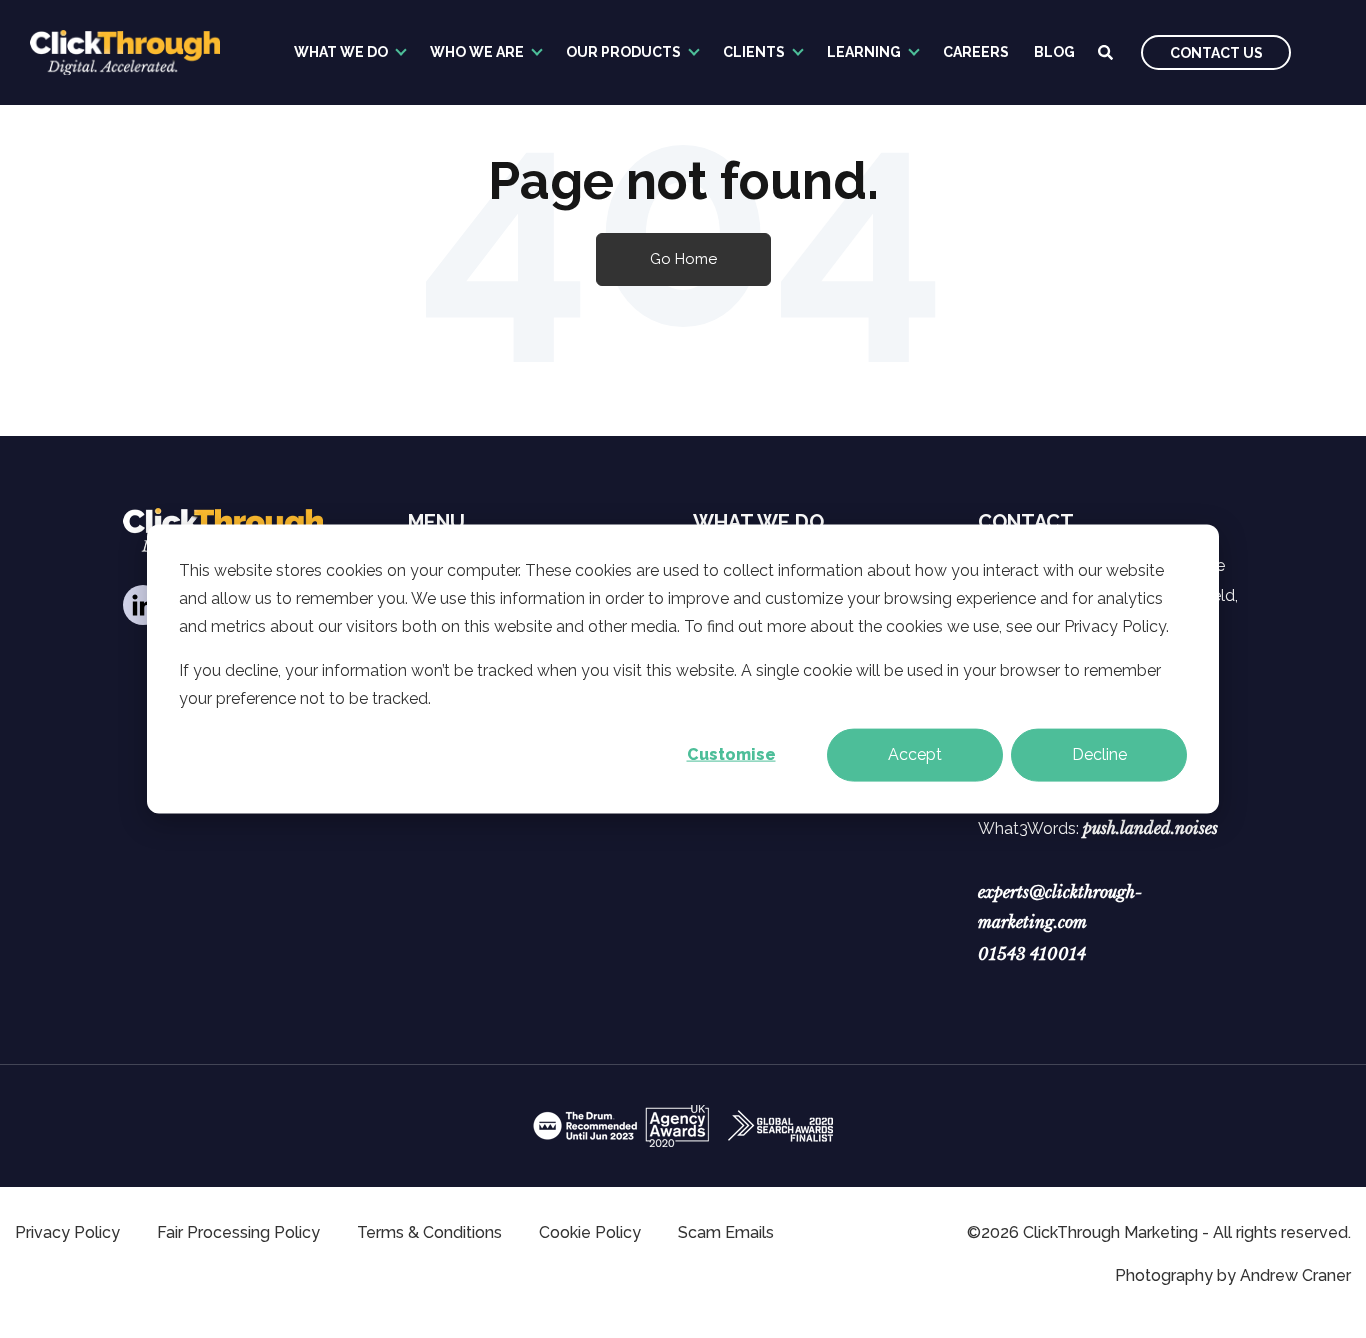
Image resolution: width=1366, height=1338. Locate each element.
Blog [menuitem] (1054, 52)
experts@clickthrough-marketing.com (1060, 907)
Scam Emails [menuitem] (726, 1232)
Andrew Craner (1295, 1275)
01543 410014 (1032, 954)
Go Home (683, 259)
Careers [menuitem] (976, 52)
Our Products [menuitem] (623, 52)
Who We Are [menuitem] (477, 52)
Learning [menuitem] (864, 52)
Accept (915, 754)
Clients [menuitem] (754, 52)
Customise (731, 754)
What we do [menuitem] (341, 52)
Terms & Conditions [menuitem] (429, 1232)
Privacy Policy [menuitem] (67, 1232)
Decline (1099, 754)
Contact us (1216, 53)
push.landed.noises (1150, 828)
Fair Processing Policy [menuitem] (238, 1232)
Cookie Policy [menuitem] (590, 1232)
